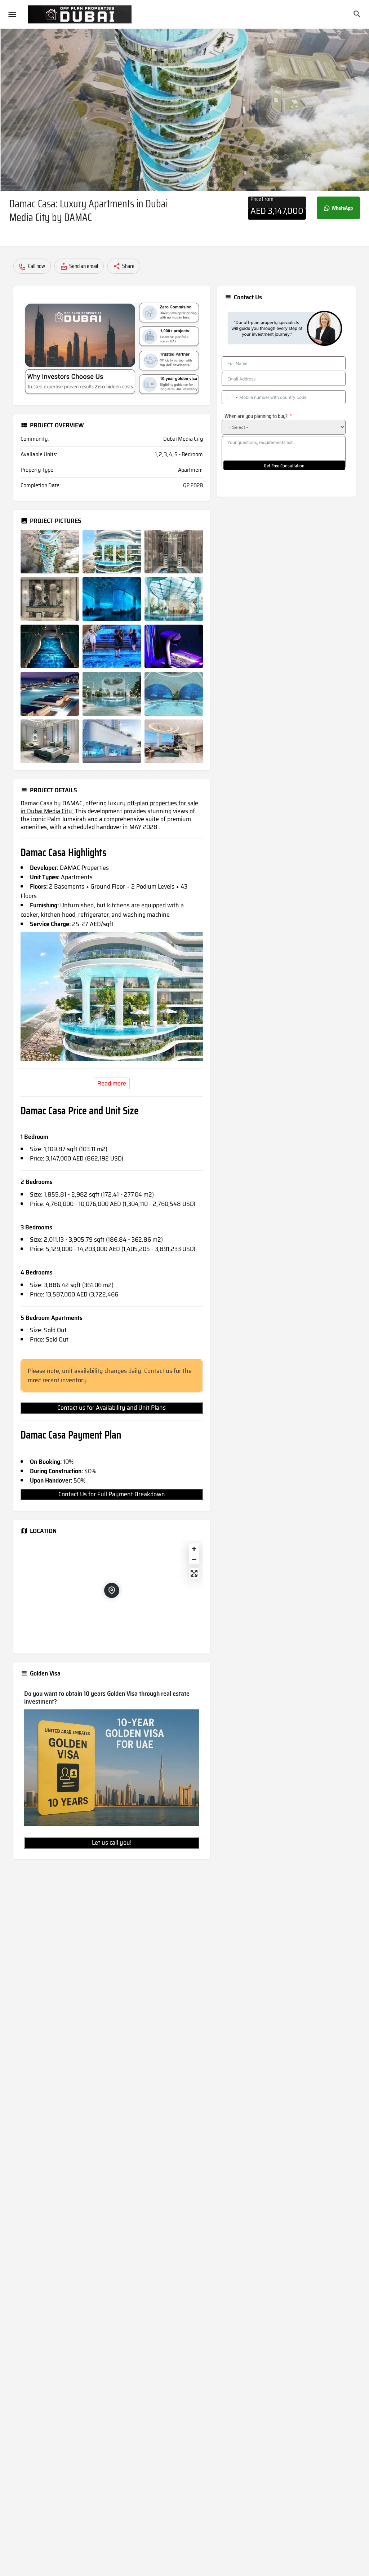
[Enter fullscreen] (194, 1573)
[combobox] (232, 397)
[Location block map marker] (112, 1590)
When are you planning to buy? (256, 416)
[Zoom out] (194, 1559)
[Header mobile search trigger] (357, 14)
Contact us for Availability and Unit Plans (112, 1408)
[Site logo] (81, 14)
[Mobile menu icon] (12, 15)
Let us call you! (112, 1842)
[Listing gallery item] (50, 552)
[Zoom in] (194, 1549)
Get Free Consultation (284, 466)
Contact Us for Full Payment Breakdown (112, 1494)
